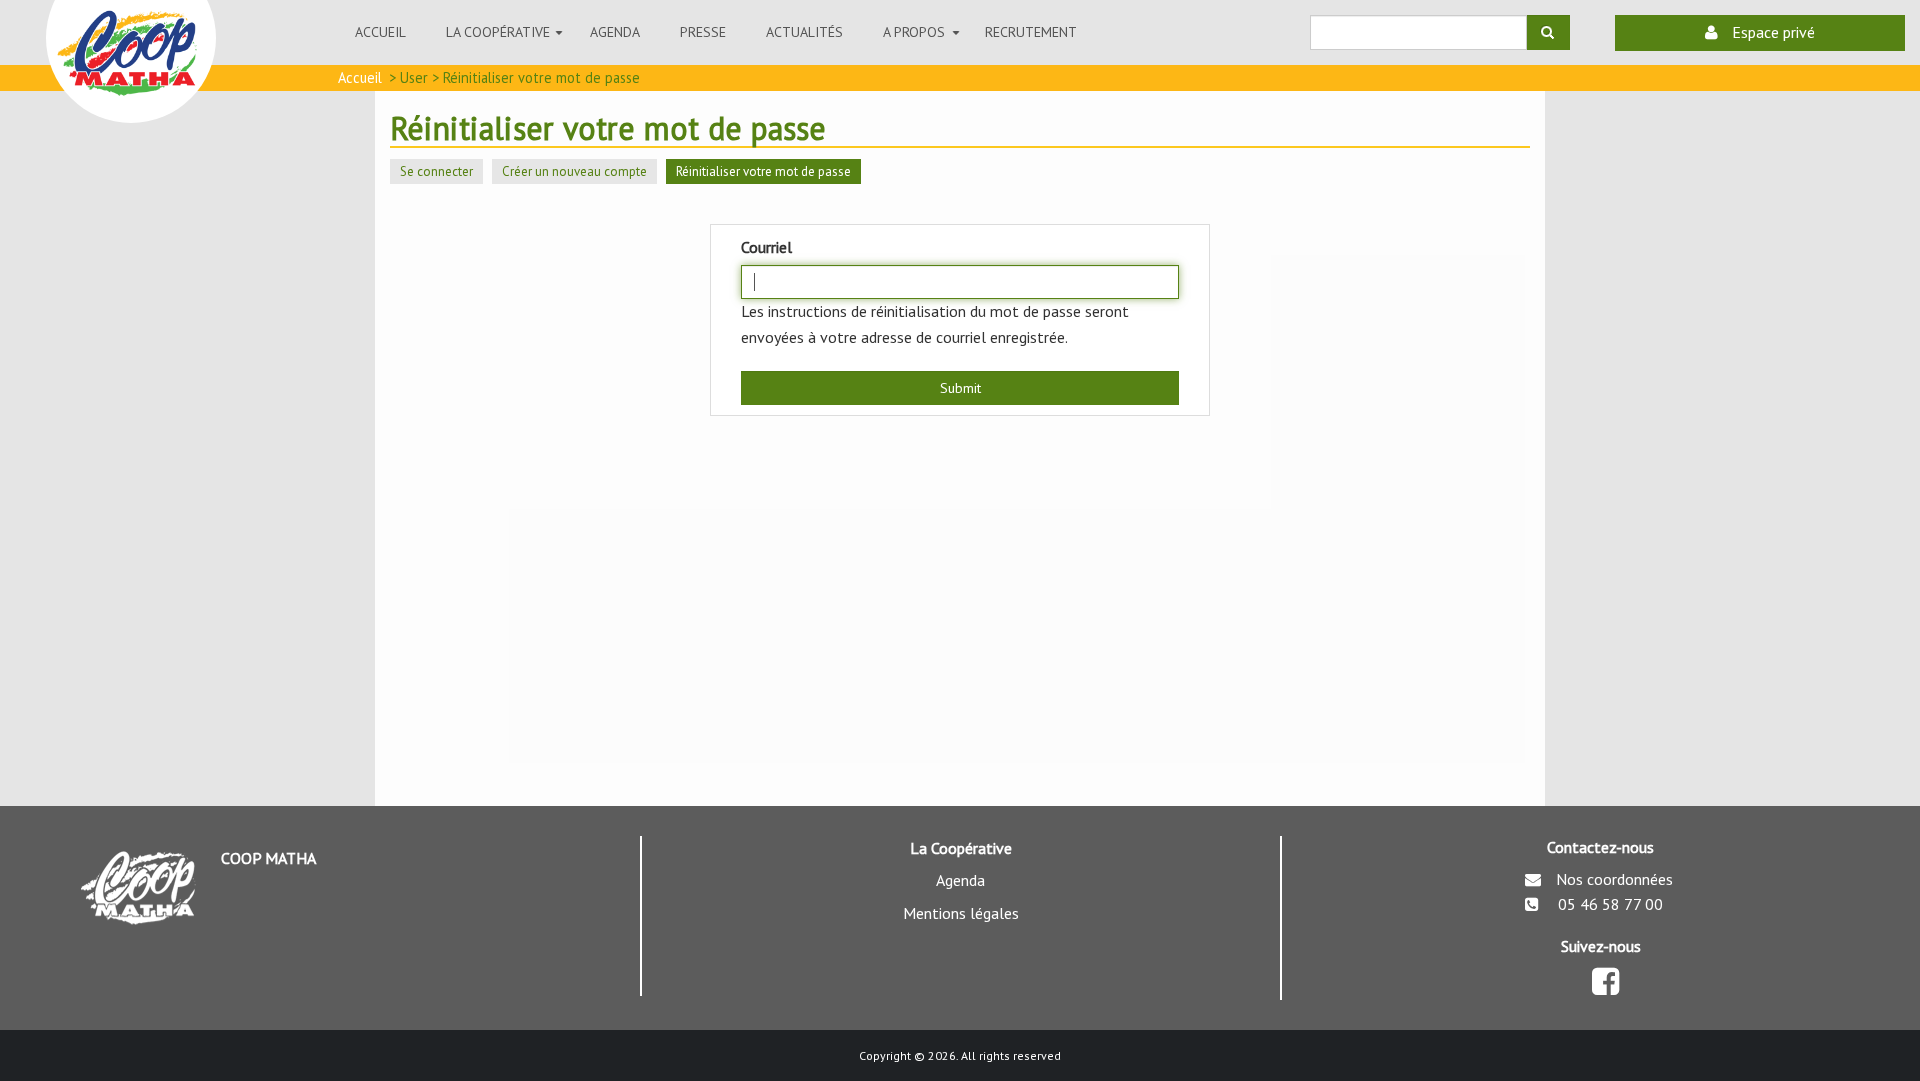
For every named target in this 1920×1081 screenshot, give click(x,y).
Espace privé (1771, 32)
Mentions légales (961, 913)
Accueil (380, 32)
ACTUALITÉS (804, 32)
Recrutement (1031, 32)
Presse (703, 32)
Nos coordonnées (1614, 879)
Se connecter (436, 171)
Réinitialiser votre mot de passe (768, 173)
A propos (924, 41)
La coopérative (508, 41)
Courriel (766, 247)
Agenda (615, 32)
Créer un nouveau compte (574, 171)
